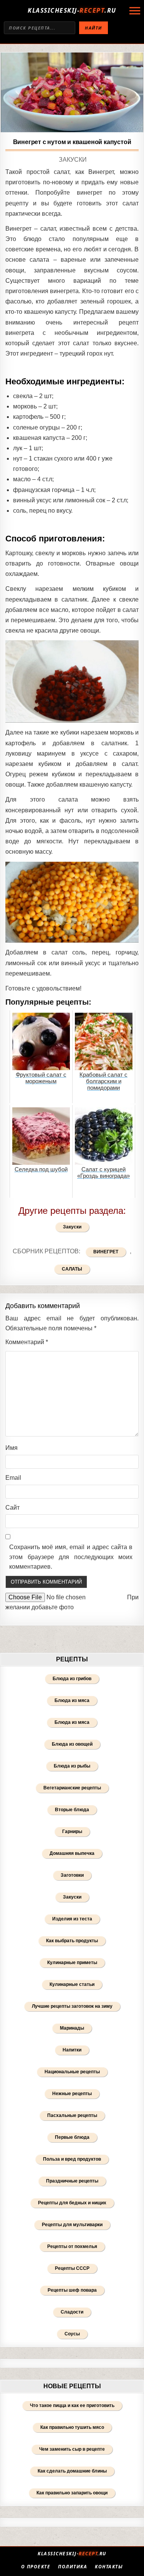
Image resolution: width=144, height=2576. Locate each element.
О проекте (36, 2567)
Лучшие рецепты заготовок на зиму (72, 2006)
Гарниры (72, 1832)
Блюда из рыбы (72, 1766)
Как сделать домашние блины (72, 2471)
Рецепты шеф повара (72, 2290)
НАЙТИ (94, 28)
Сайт (12, 1508)
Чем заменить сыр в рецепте (72, 2449)
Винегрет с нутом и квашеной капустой (72, 142)
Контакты (109, 2567)
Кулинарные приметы (72, 1963)
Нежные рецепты (72, 2094)
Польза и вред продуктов (72, 2159)
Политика (73, 2567)
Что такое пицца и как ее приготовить (72, 2405)
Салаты (72, 1269)
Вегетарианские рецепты (72, 1788)
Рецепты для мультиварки (72, 2225)
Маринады (72, 2028)
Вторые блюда (72, 1810)
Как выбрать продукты (72, 1941)
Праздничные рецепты (72, 2181)
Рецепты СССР (72, 2268)
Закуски (73, 160)
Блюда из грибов (72, 1679)
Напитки (72, 2050)
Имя (12, 1448)
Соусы (72, 2334)
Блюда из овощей (72, 1744)
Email (13, 1478)
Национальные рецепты (72, 2072)
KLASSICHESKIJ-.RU (72, 10)
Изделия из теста (72, 1919)
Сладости (72, 2312)
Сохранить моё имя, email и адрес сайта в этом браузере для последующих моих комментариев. (71, 1557)
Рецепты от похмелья (72, 2246)
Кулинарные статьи (72, 1984)
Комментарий (27, 1342)
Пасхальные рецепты (72, 2115)
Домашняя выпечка (72, 1853)
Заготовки (72, 1875)
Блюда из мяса (72, 1700)
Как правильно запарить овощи (72, 2493)
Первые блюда (72, 2137)
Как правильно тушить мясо (72, 2427)
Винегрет (106, 1252)
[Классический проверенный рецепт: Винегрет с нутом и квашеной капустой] (72, 93)
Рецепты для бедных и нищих (72, 2203)
